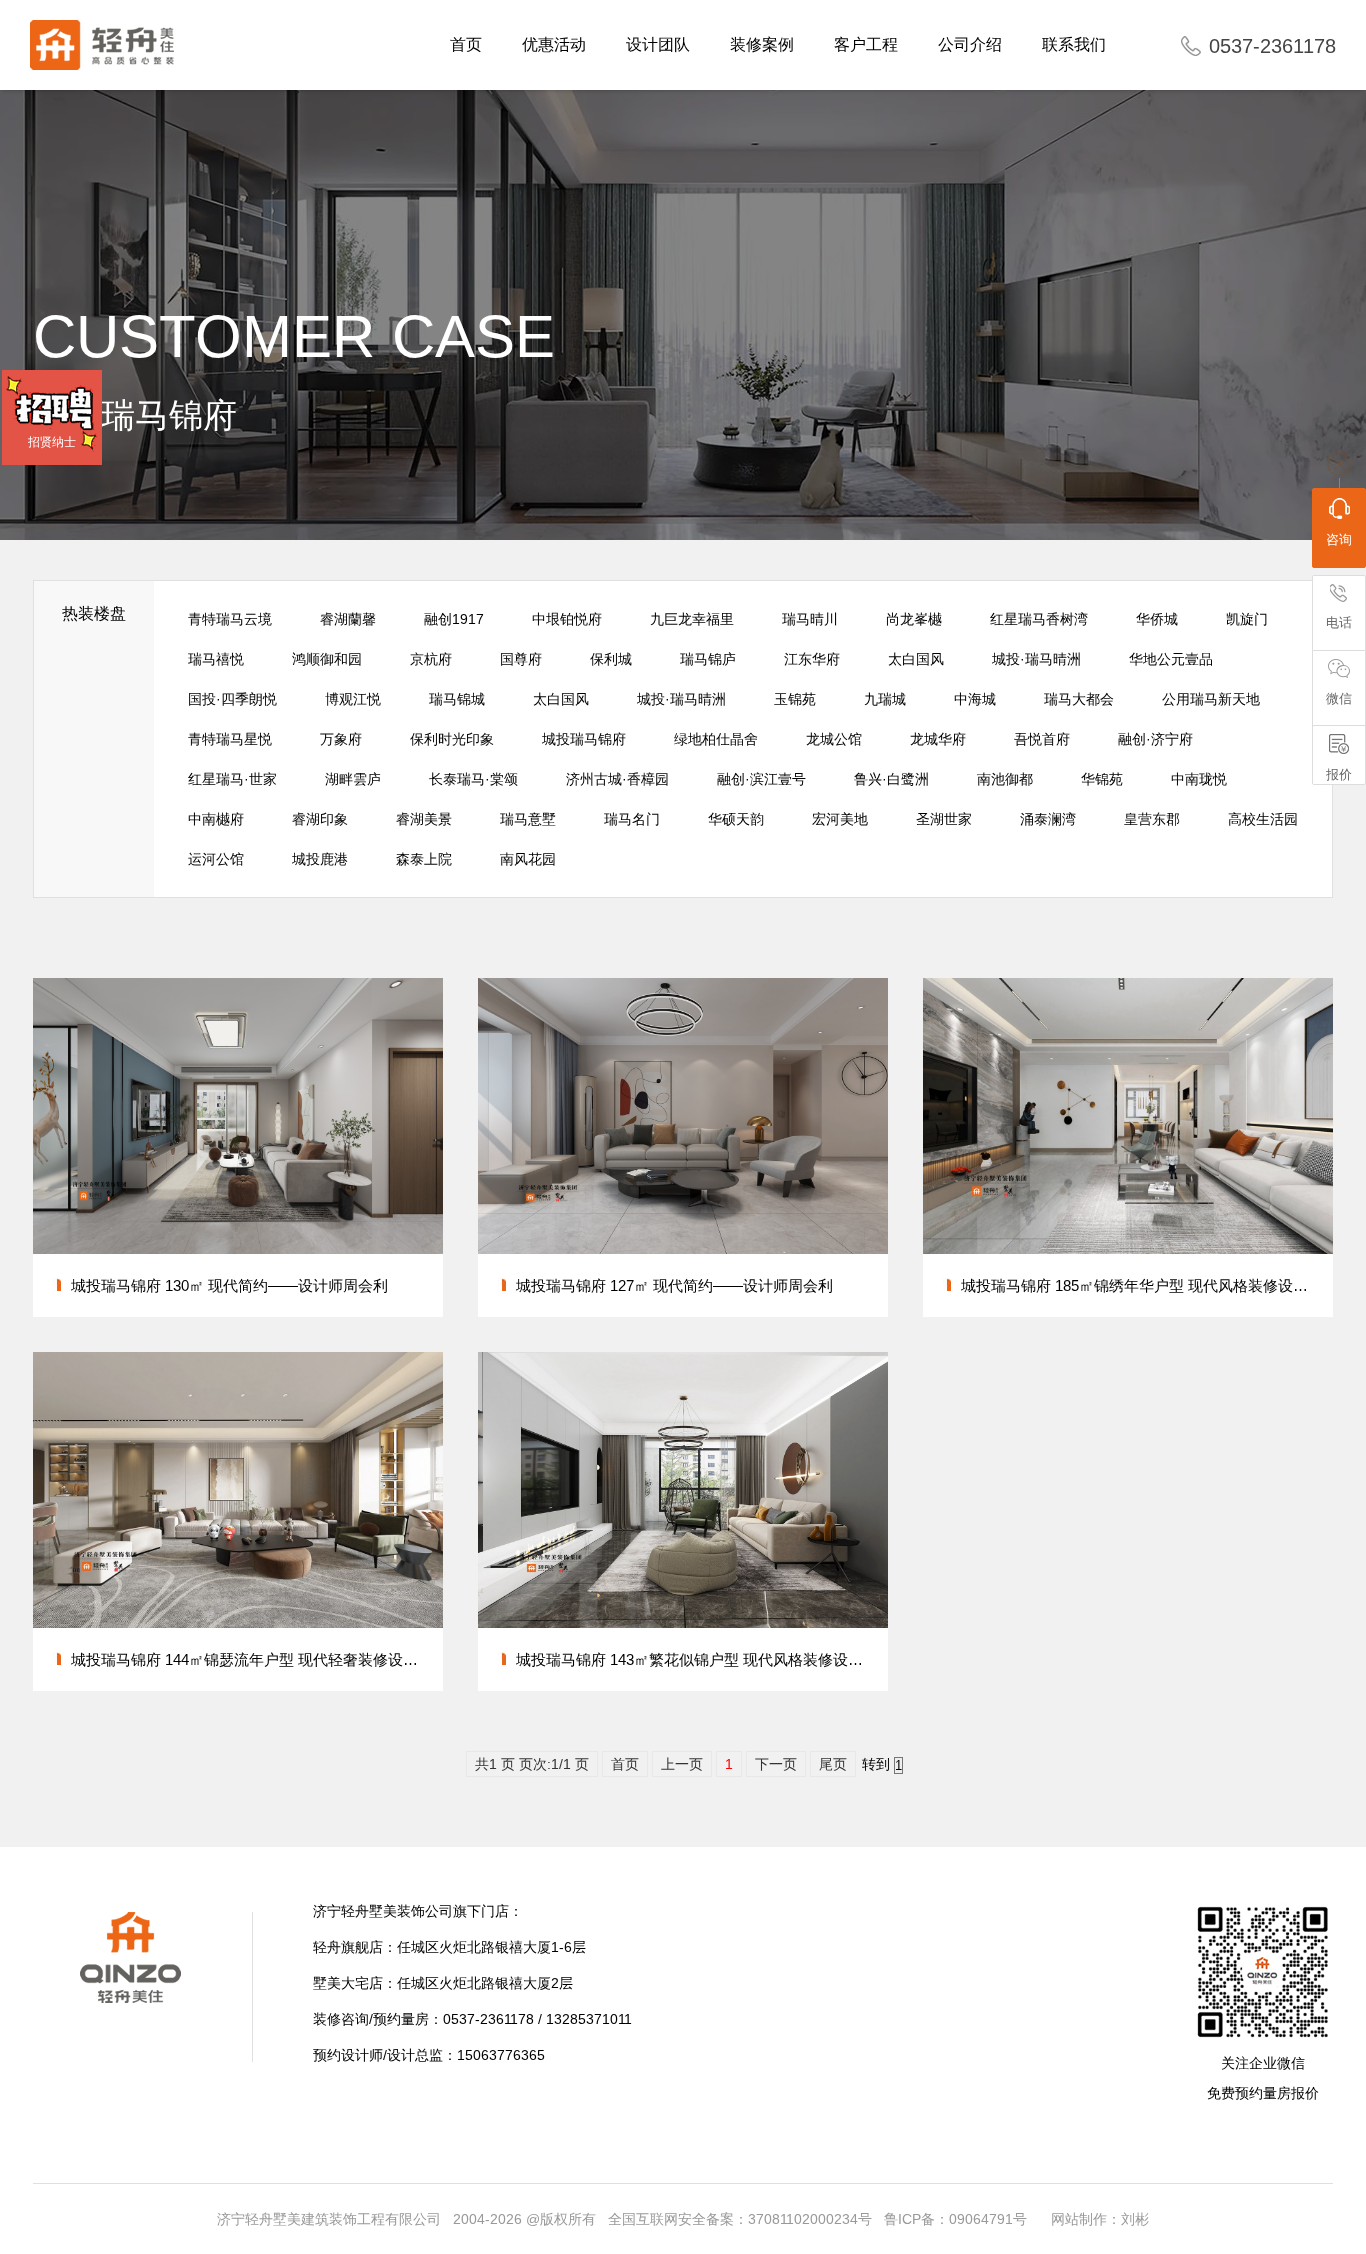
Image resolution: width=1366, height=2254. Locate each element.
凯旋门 (1247, 619)
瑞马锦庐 (708, 659)
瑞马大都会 (1079, 699)
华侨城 (1157, 619)
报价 (1339, 774)
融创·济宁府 (1155, 739)
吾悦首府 (1042, 739)
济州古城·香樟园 (617, 779)
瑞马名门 (632, 819)
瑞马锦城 (457, 699)
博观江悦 (353, 699)
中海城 (975, 699)
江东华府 (812, 659)
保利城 (611, 659)
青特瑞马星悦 (230, 739)
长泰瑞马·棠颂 (473, 779)
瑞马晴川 (810, 619)
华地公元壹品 (1171, 659)
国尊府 (521, 659)
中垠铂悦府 (567, 619)
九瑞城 (885, 699)
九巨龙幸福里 (692, 619)
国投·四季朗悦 (232, 699)
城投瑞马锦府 (584, 739)
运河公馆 (216, 859)
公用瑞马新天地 (1211, 699)
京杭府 (431, 659)
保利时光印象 (452, 739)
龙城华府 (938, 739)
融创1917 (454, 619)
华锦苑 (1102, 779)
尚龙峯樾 (914, 619)
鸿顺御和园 (327, 659)
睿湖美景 (424, 819)
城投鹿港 (320, 859)
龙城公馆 (834, 739)
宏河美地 (840, 819)
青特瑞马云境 (230, 619)
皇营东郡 (1152, 819)
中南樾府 (216, 819)
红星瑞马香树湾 (1039, 619)
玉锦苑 (795, 699)
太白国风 (916, 659)
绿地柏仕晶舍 (716, 739)
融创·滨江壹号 (761, 779)
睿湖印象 (320, 819)
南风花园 (528, 859)
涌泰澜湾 (1048, 819)
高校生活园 (1263, 819)
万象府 (341, 739)
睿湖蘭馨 (348, 619)
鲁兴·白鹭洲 (891, 779)
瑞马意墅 (528, 819)
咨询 (1339, 539)
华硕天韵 (736, 819)
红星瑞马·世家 (232, 779)
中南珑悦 (1199, 779)
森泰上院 (424, 859)
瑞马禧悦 (216, 659)
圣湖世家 (944, 819)
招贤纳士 (52, 442)
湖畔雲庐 (353, 779)
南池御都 (1005, 779)
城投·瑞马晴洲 (1036, 659)
